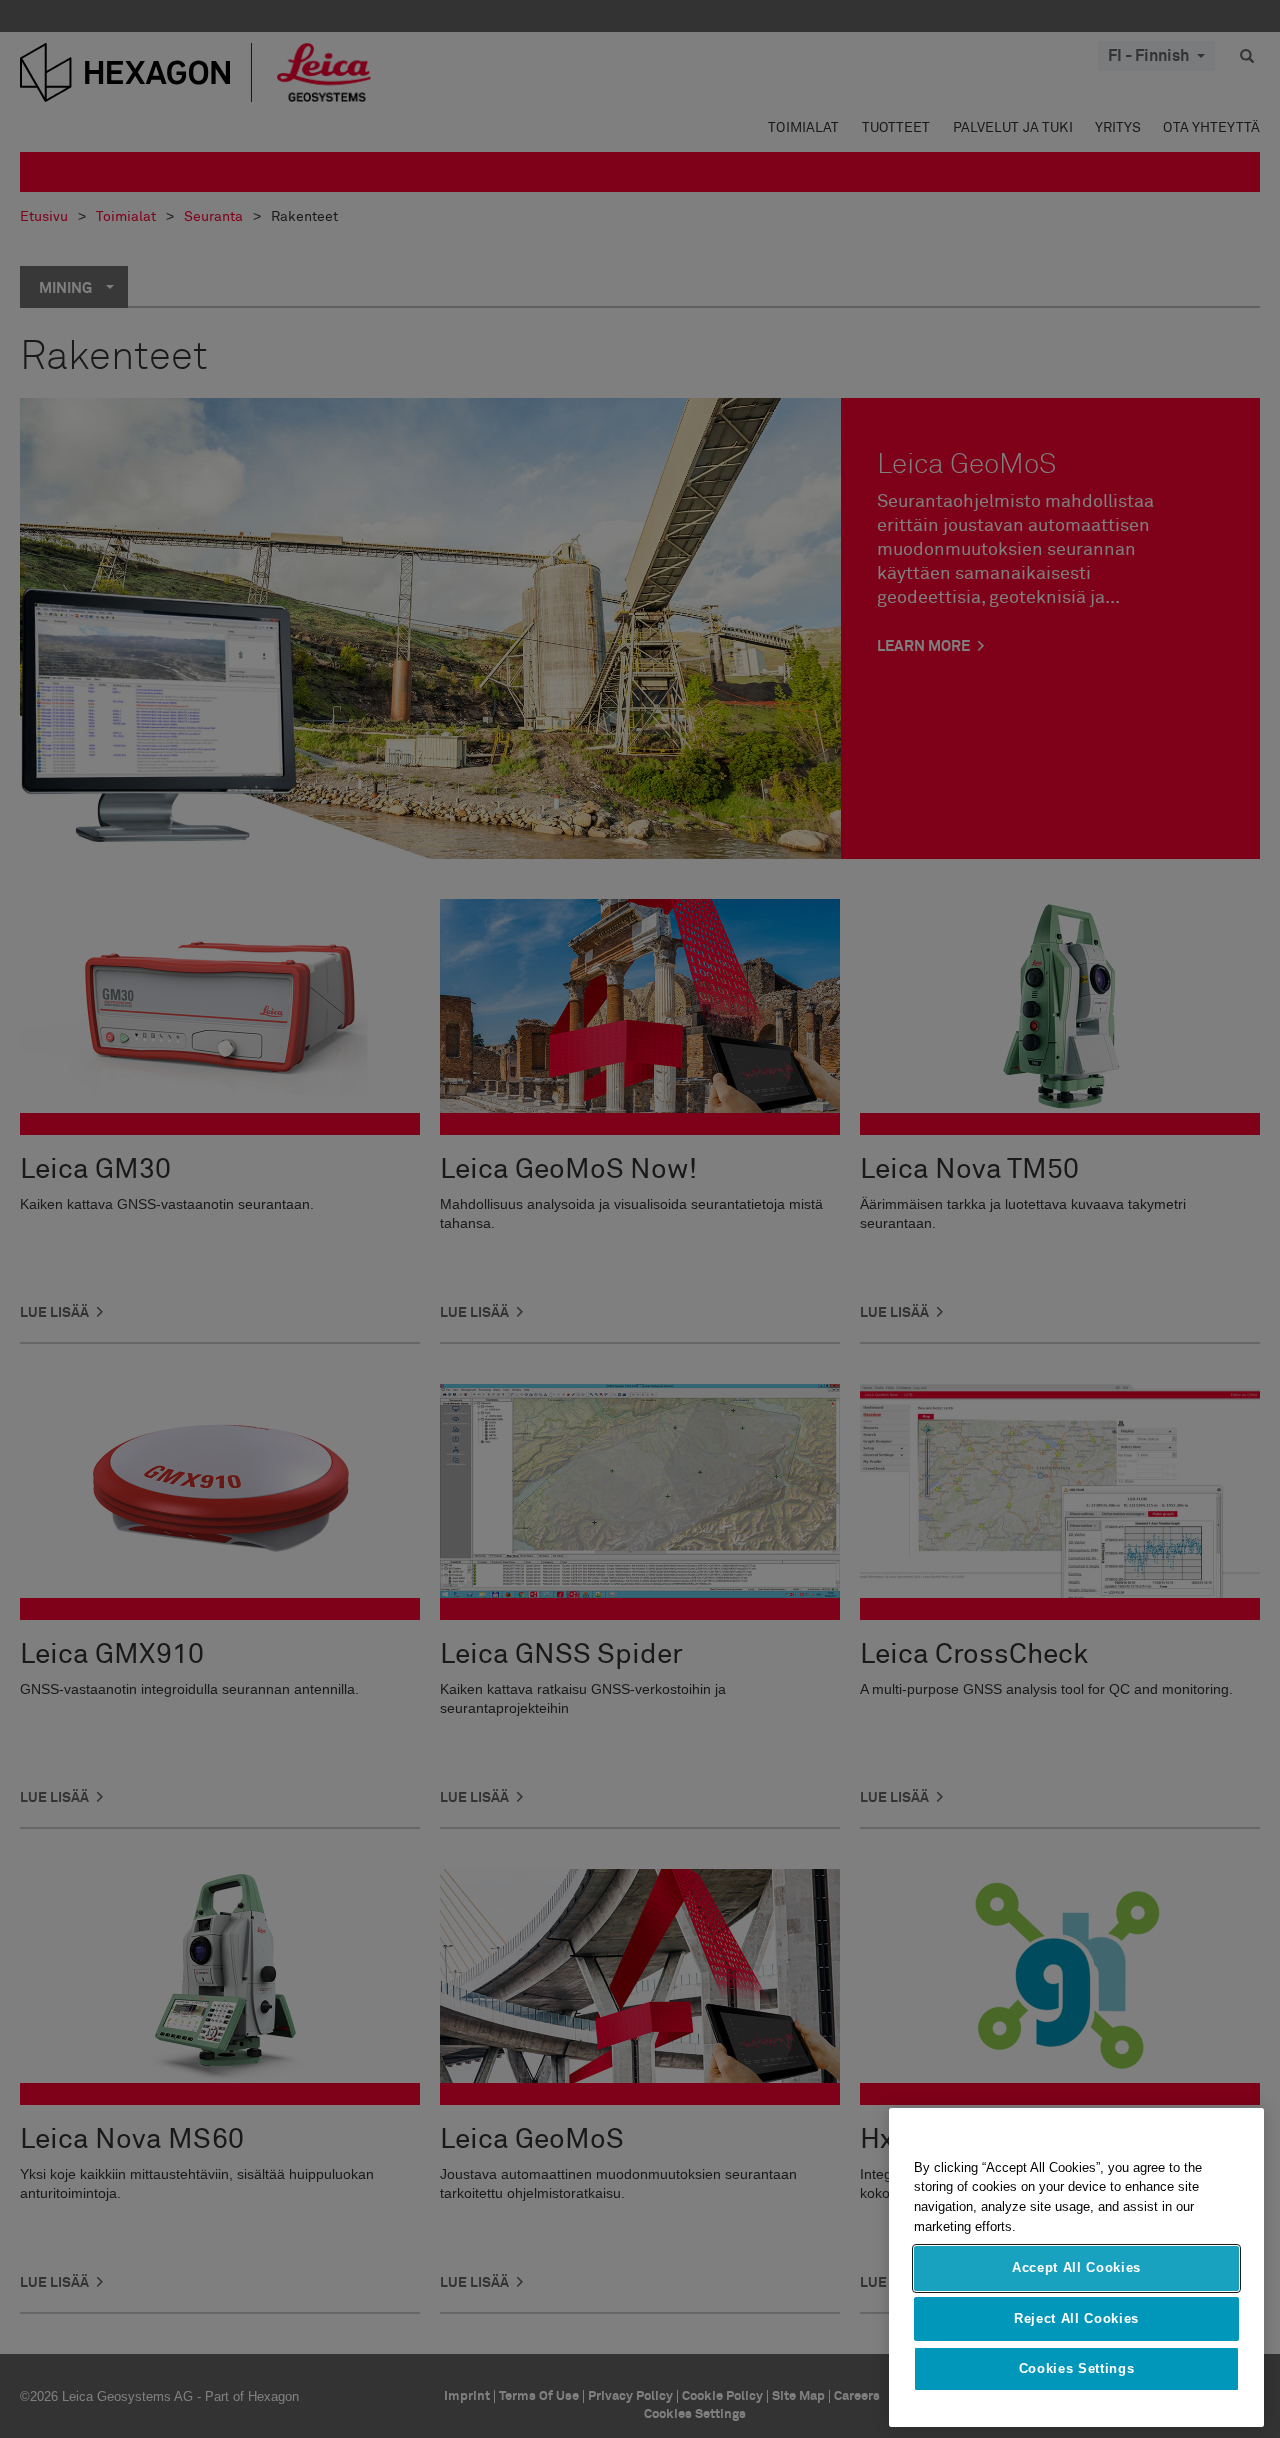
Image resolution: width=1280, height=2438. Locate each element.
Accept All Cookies (1076, 2268)
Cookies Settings (1077, 2369)
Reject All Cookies (1076, 2318)
